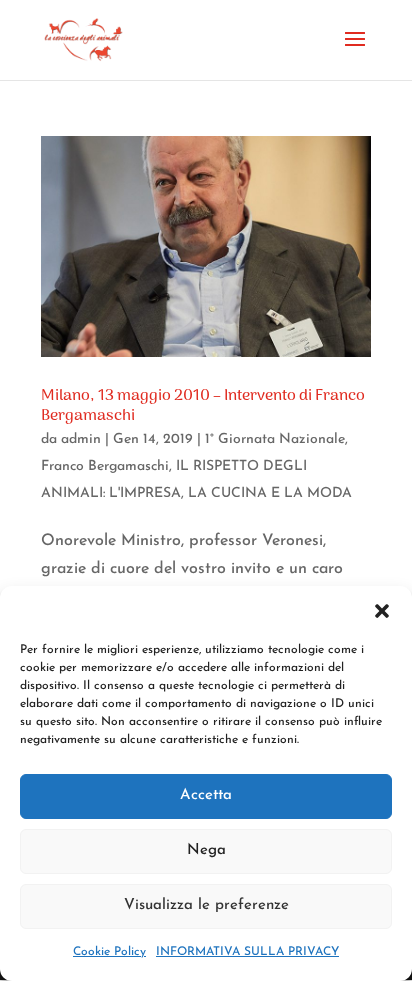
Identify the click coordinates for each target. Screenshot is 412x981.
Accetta (206, 795)
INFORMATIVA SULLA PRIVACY (247, 952)
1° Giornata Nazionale (275, 439)
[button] (382, 611)
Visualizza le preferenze (206, 905)
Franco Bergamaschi (105, 466)
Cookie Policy (109, 952)
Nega (206, 850)
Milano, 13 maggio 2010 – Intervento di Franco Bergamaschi (203, 405)
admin (81, 439)
